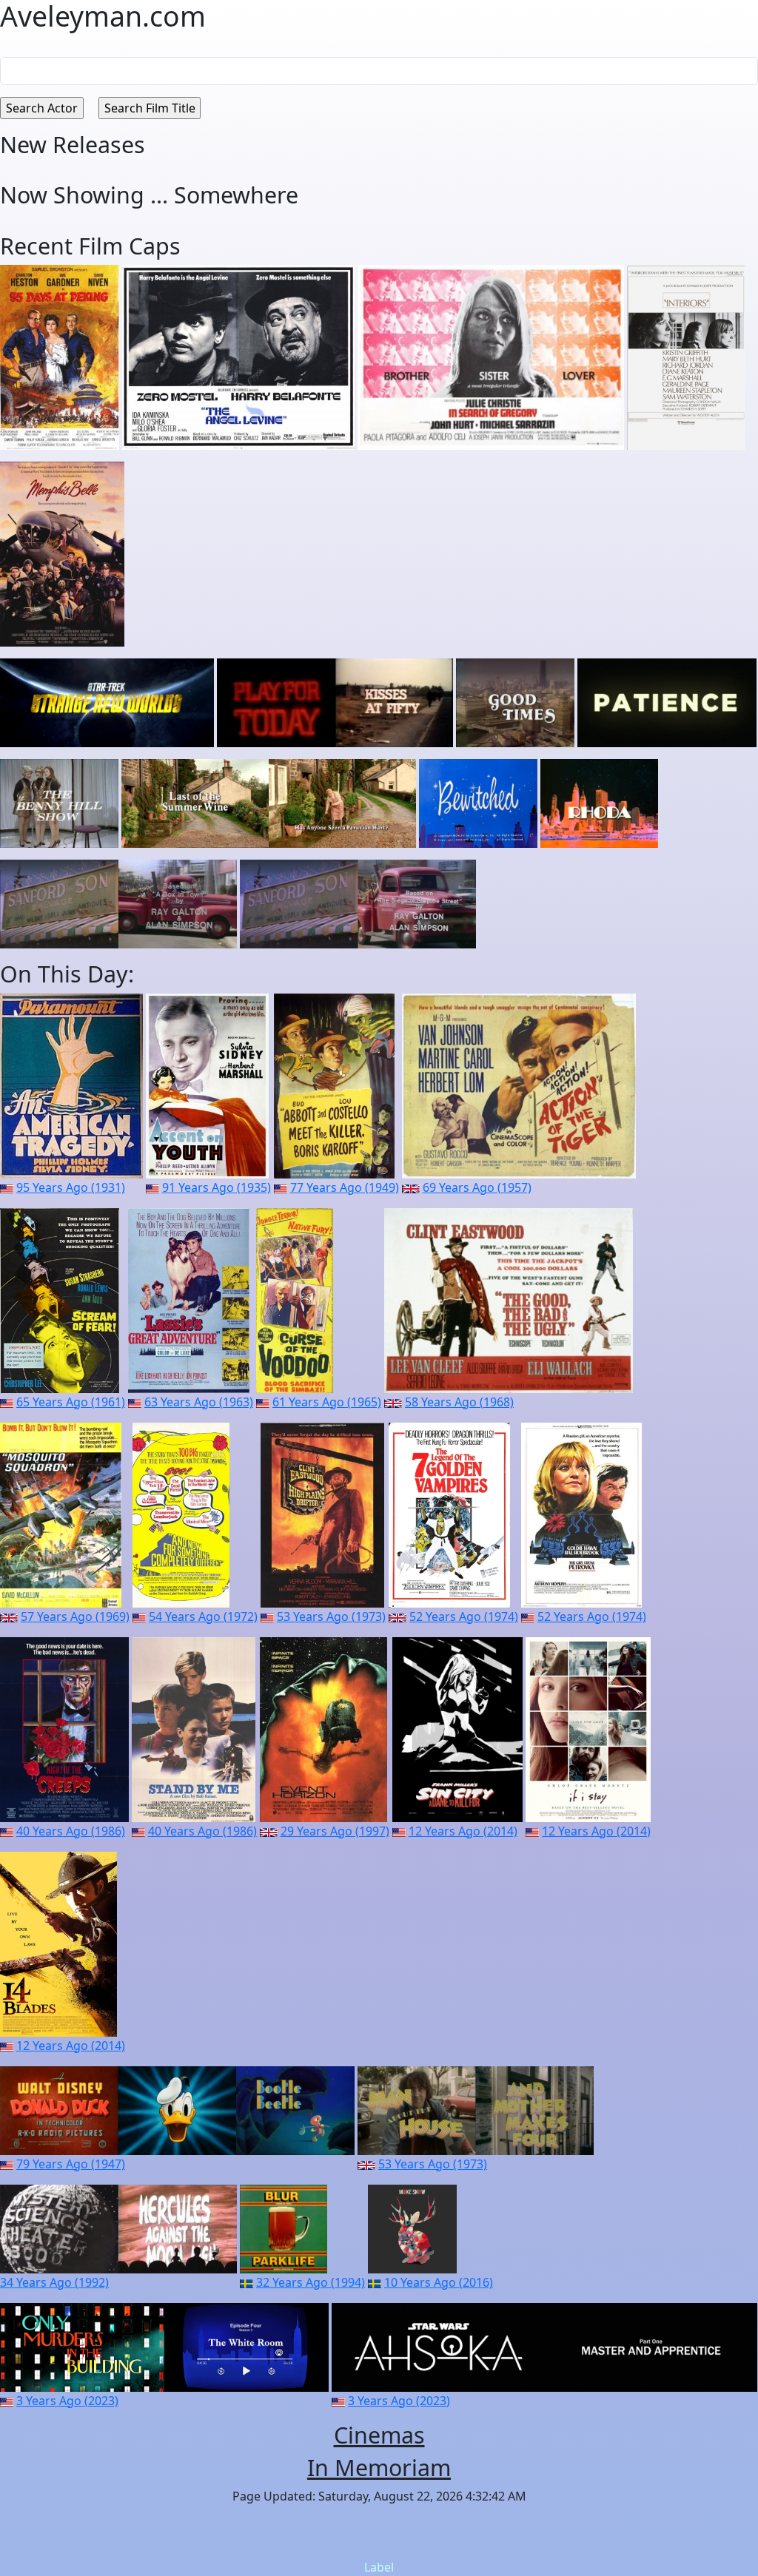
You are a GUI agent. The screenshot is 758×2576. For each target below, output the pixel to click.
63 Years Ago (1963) (199, 1402)
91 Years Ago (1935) (217, 1187)
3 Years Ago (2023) (67, 2401)
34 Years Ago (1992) (54, 2282)
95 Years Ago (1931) (71, 1187)
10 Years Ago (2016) (439, 2282)
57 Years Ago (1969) (75, 1616)
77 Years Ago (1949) (345, 1187)
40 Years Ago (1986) (71, 1831)
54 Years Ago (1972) (203, 1616)
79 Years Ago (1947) (71, 2164)
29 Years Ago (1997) (335, 1831)
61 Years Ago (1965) (327, 1402)
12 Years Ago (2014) (463, 1831)
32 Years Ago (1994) (311, 2282)
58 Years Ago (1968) (459, 1402)
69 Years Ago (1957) (477, 1187)
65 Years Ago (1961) (71, 1402)
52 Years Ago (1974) (464, 1616)
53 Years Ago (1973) (331, 1616)
